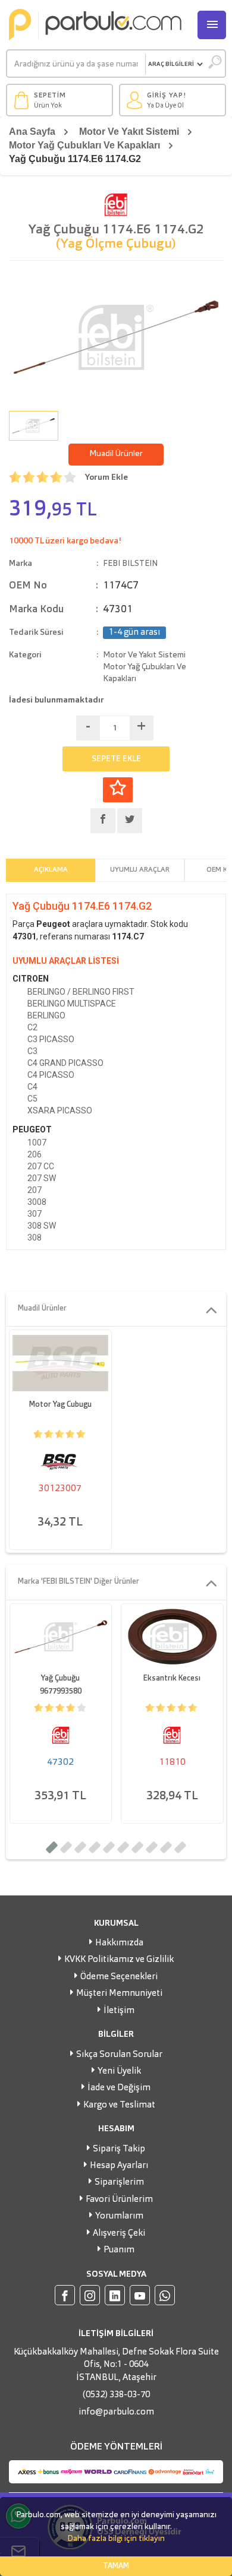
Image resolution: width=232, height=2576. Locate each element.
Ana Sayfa (32, 132)
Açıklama (51, 870)
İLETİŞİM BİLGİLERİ (116, 2334)
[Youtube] (140, 2295)
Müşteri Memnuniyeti (119, 1994)
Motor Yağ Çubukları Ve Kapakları (84, 145)
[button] (52, 1847)
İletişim (119, 2011)
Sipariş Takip (119, 2149)
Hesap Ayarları (119, 2166)
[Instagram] (90, 2295)
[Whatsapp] (165, 2295)
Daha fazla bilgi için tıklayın (116, 2539)
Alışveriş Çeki (119, 2234)
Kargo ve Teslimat (119, 2105)
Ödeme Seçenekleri (119, 1977)
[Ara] (214, 64)
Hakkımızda (119, 1943)
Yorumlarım (119, 2216)
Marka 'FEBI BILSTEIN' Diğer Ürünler (79, 1582)
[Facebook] (65, 2295)
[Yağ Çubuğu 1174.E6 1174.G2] (116, 337)
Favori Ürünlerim (119, 2200)
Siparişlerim (119, 2183)
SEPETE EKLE (116, 759)
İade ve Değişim (119, 2088)
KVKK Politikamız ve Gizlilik (119, 1960)
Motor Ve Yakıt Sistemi (129, 132)
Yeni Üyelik (119, 2072)
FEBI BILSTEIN (130, 564)
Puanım (119, 2250)
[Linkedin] (115, 2295)
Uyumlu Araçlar (140, 870)
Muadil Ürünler (116, 454)
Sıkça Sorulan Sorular (119, 2055)
